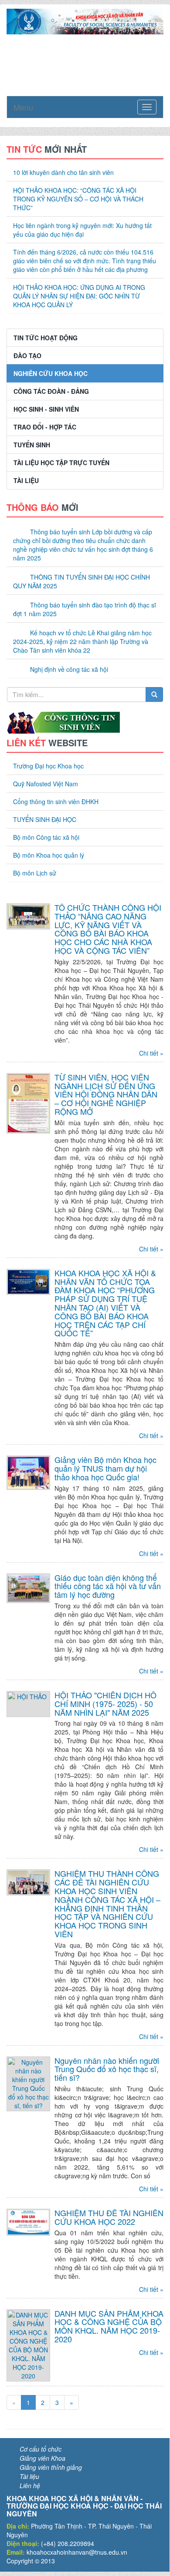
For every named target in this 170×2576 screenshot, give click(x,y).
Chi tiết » (151, 1053)
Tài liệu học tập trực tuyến (61, 463)
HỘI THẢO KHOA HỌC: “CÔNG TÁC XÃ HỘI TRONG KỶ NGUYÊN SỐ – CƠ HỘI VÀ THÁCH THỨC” (78, 199)
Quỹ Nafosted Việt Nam (46, 784)
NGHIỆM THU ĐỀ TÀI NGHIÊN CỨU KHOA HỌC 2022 (109, 2217)
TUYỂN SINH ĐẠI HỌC (45, 819)
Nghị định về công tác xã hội (69, 669)
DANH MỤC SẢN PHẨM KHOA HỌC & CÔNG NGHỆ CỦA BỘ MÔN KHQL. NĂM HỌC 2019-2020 (109, 2326)
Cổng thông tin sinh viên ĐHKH (56, 802)
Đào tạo (27, 356)
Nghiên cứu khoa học (51, 373)
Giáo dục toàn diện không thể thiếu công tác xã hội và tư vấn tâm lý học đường (108, 1586)
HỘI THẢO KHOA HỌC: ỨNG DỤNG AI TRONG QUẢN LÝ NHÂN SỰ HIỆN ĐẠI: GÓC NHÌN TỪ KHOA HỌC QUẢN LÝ (79, 296)
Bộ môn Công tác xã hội (46, 837)
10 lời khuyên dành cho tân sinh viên (63, 172)
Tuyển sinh (32, 445)
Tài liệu (26, 480)
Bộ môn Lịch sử (35, 873)
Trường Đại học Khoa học (48, 766)
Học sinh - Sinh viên (46, 409)
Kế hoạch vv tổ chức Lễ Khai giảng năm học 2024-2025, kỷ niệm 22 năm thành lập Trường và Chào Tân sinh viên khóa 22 (82, 641)
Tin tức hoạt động (46, 338)
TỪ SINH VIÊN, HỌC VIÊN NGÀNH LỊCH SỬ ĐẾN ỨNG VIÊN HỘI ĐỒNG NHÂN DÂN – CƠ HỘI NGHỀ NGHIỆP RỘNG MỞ (106, 1094)
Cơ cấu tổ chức (41, 2449)
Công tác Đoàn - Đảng (51, 391)
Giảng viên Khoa (42, 2458)
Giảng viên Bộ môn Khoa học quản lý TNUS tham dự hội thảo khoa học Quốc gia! (105, 1468)
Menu (23, 107)
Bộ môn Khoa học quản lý (49, 855)
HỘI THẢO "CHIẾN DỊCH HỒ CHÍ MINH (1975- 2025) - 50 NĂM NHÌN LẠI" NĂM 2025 (105, 1704)
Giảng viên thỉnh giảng (51, 2467)
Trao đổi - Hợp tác (45, 427)
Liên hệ (30, 2485)
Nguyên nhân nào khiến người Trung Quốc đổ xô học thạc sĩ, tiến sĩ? (107, 2069)
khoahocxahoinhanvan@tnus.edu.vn (77, 2552)
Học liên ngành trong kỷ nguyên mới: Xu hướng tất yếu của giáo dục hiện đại (82, 230)
